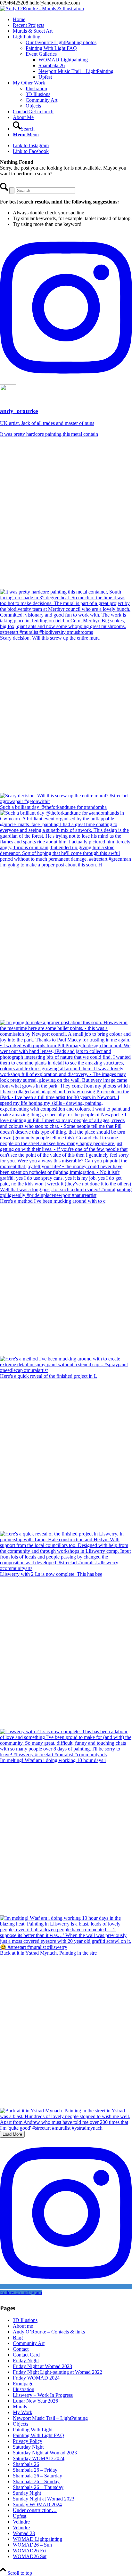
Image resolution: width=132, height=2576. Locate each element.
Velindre (21, 2522)
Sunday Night (27, 2493)
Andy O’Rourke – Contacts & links (49, 2332)
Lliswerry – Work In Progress (43, 2395)
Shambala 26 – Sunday (36, 2481)
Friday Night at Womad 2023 (42, 2366)
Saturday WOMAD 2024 (39, 2458)
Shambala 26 (26, 2464)
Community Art (29, 2343)
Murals (20, 2407)
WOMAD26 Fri (29, 2551)
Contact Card (26, 2355)
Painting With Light (33, 2430)
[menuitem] (72, 20)
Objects (21, 2424)
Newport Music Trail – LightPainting (50, 2418)
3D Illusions (25, 2320)
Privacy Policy (28, 2441)
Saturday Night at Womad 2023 (45, 2453)
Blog (18, 2337)
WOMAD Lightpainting (37, 2539)
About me (23, 2326)
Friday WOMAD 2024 (36, 2378)
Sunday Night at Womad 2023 (44, 2499)
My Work (23, 2412)
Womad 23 (24, 2533)
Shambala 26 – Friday (35, 2470)
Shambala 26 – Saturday (37, 2476)
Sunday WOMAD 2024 (37, 2504)
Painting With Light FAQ (38, 2435)
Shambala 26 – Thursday (38, 2487)
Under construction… (35, 2510)
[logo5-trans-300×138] (42, 8)
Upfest (20, 2516)
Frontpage (23, 2384)
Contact (21, 2349)
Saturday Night (28, 2447)
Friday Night (26, 2361)
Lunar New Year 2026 (35, 2401)
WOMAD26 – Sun (32, 2545)
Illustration (24, 2389)
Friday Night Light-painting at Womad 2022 (58, 2372)
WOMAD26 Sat (30, 2556)
